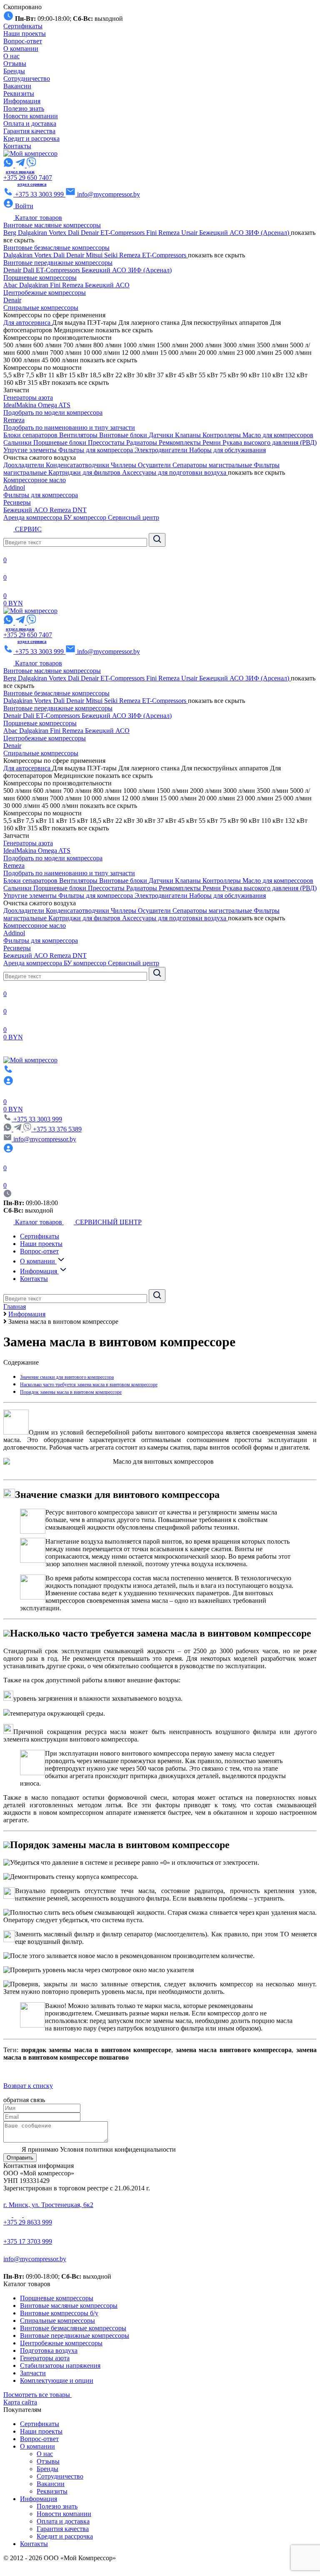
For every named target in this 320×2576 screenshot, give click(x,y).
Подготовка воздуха (49, 2351)
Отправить (20, 2158)
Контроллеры (222, 435)
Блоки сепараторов (31, 435)
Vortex (58, 233)
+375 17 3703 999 (28, 2241)
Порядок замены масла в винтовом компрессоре (71, 1392)
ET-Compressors (123, 233)
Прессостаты (107, 442)
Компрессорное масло (35, 480)
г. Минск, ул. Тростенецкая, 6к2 (48, 2205)
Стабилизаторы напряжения (60, 2365)
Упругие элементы (31, 450)
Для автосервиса (28, 323)
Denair (91, 233)
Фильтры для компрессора (96, 450)
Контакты (17, 146)
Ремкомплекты (181, 442)
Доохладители (25, 465)
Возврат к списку (28, 2086)
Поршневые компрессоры (40, 278)
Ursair (190, 233)
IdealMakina (21, 405)
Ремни (212, 442)
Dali (74, 233)
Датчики (162, 435)
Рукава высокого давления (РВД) (270, 442)
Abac (11, 285)
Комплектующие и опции (57, 2380)
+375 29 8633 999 (28, 2222)
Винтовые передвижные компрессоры (58, 263)
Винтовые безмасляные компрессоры (56, 248)
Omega (48, 405)
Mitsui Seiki (102, 255)
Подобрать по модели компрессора (53, 412)
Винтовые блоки (124, 435)
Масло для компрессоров (278, 435)
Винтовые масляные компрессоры (52, 225)
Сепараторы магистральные (213, 465)
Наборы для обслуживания (227, 450)
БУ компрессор (86, 517)
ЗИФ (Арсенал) (268, 233)
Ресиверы (17, 502)
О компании (21, 49)
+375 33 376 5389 (57, 1129)
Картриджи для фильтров (85, 472)
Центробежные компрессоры (45, 293)
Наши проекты (25, 34)
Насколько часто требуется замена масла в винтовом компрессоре (89, 1385)
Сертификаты (23, 26)
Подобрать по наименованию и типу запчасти (69, 427)
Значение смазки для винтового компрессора (67, 1377)
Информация (22, 101)
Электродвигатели (162, 450)
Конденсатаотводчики (78, 465)
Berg (11, 233)
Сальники (18, 442)
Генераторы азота (28, 397)
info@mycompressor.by (35, 2259)
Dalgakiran (33, 233)
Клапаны (189, 435)
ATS (64, 405)
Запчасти (33, 2373)
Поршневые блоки (61, 442)
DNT (80, 510)
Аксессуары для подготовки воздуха (175, 472)
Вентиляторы (79, 435)
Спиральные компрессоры (41, 308)
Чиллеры (124, 465)
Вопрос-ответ (23, 41)
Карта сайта (20, 2402)
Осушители (155, 465)
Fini (152, 233)
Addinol (14, 487)
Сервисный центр (134, 517)
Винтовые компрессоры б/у (59, 2313)
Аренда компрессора (34, 517)
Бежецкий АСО (222, 233)
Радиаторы (142, 442)
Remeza (170, 233)
